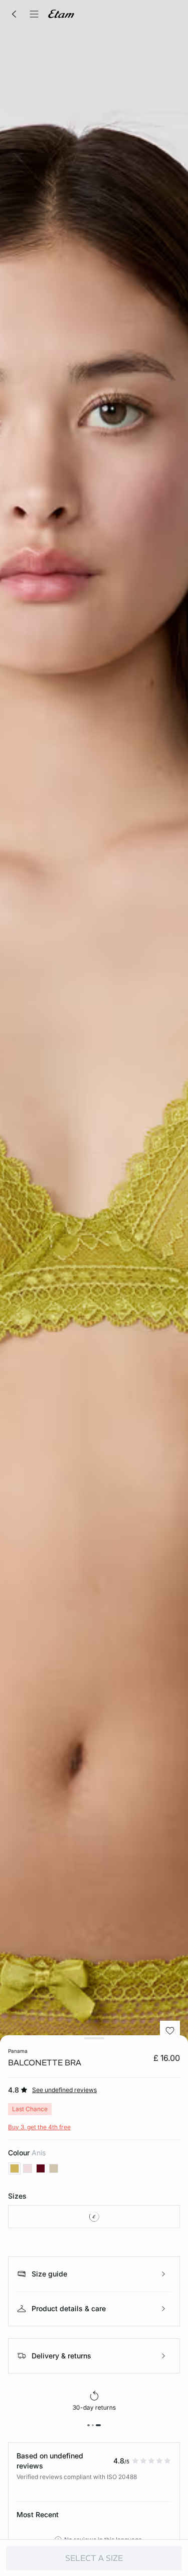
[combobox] (94, 2217)
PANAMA (18, 2051)
